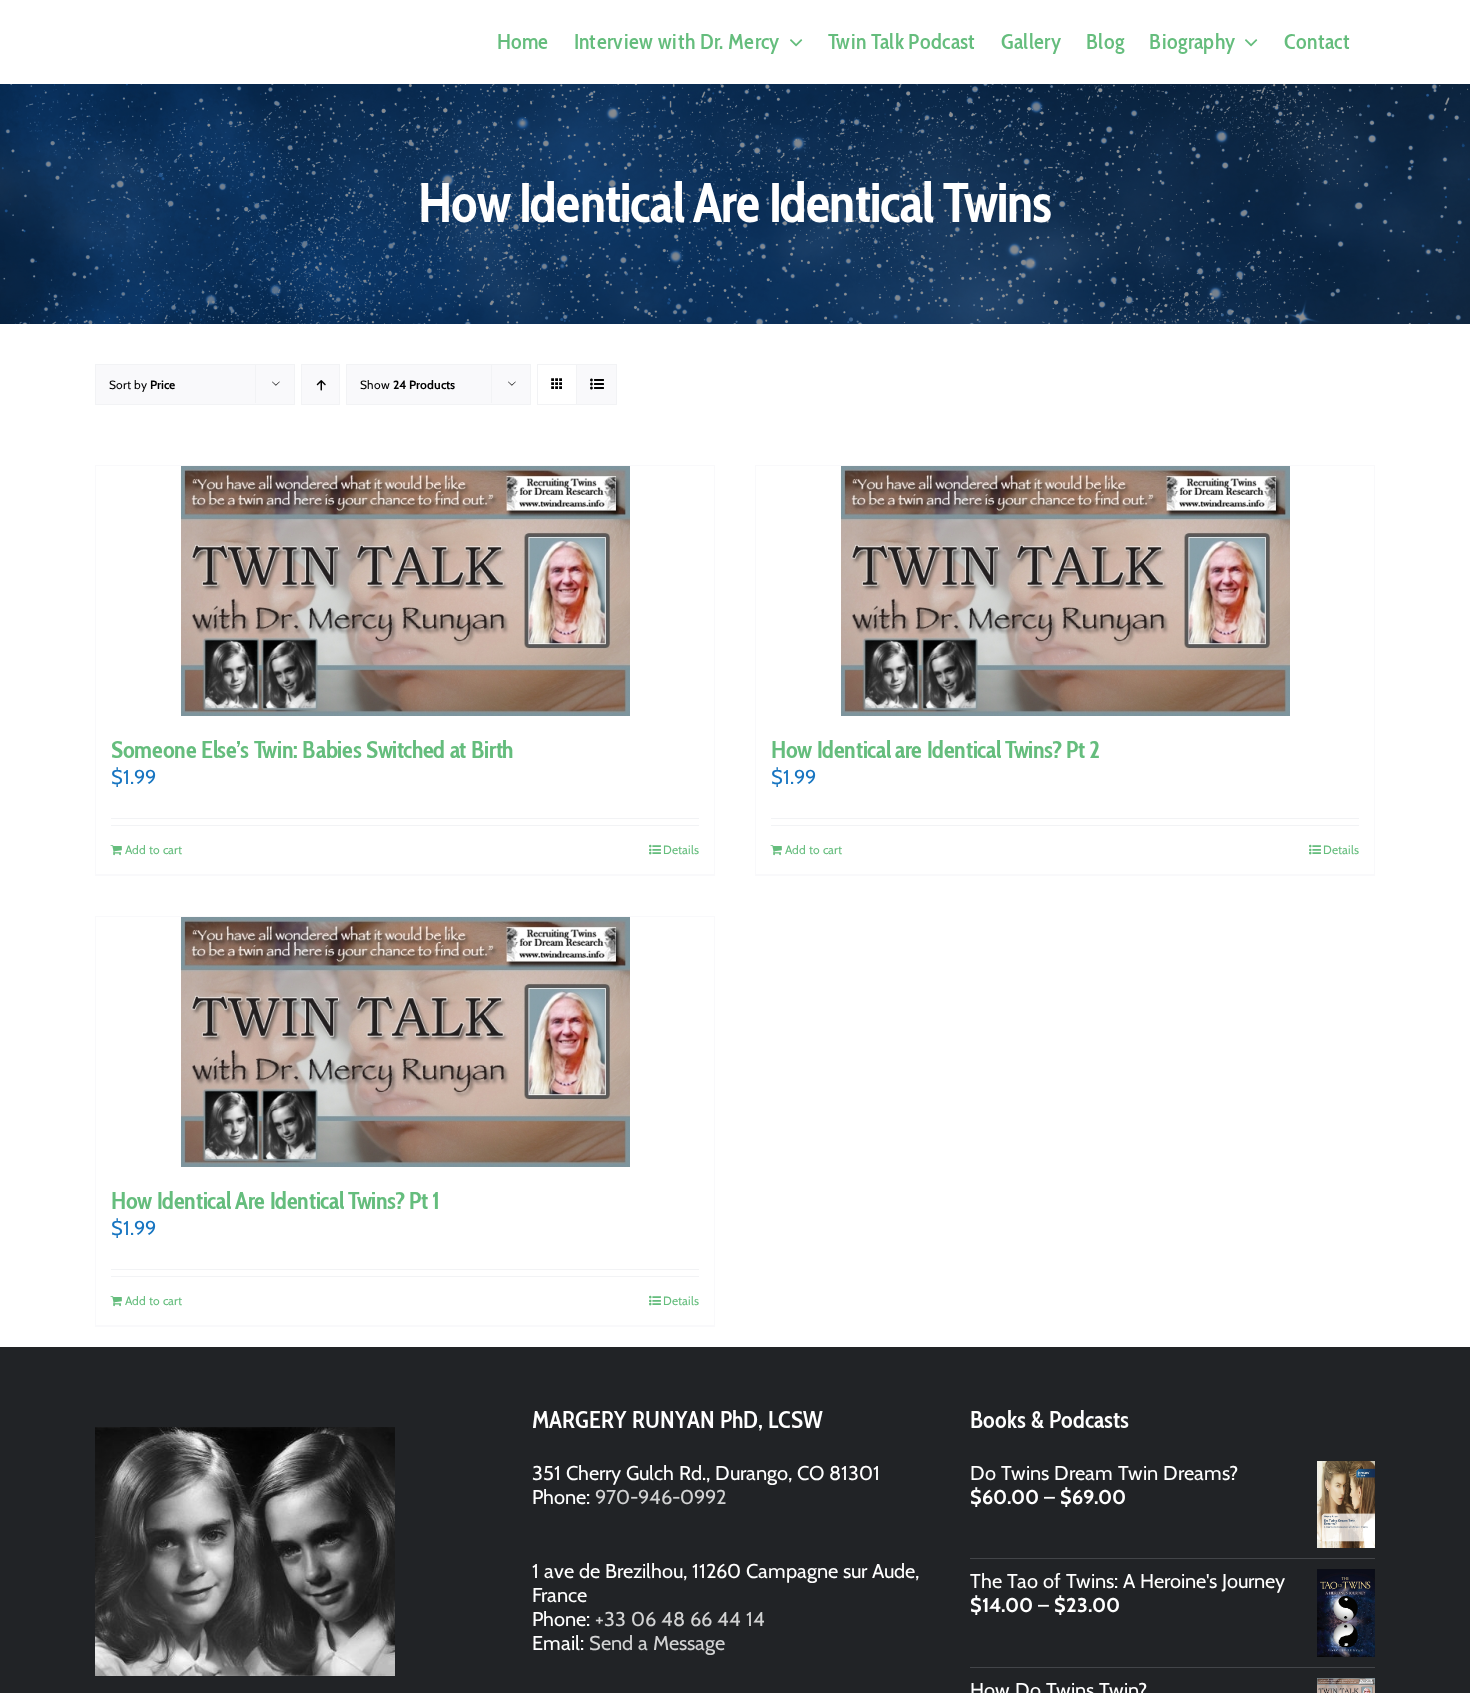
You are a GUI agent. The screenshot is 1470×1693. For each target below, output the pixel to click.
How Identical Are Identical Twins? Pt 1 (275, 1200)
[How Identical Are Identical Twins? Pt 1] (405, 1042)
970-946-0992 (660, 1497)
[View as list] (596, 384)
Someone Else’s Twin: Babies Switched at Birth (312, 749)
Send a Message (657, 1643)
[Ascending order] (320, 384)
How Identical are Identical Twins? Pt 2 (935, 749)
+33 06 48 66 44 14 (680, 1619)
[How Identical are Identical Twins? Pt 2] (1065, 591)
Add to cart (153, 849)
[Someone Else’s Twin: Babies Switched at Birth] (405, 591)
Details (681, 849)
